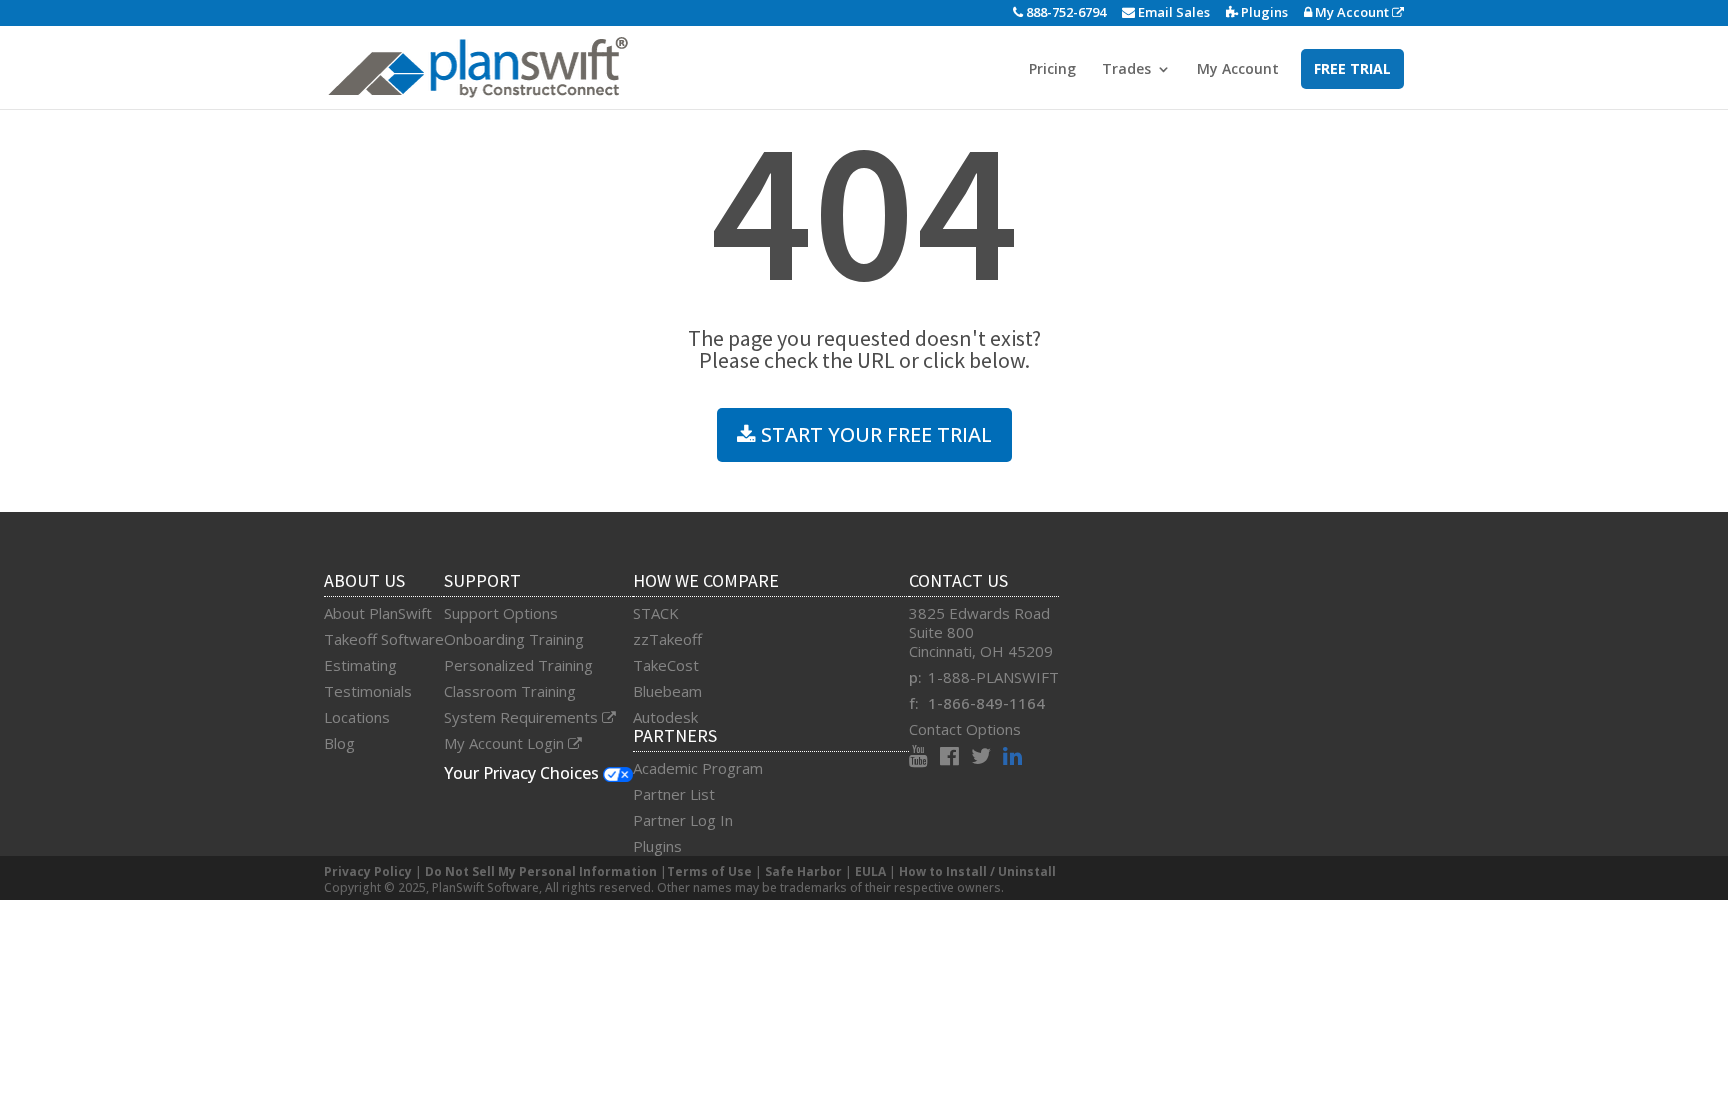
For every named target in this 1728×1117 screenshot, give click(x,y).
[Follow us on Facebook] (955, 758)
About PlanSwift (378, 613)
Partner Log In (683, 820)
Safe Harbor (803, 871)
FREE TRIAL (1352, 68)
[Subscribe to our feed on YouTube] (924, 758)
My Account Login (506, 743)
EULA (870, 871)
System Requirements (523, 717)
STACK (656, 613)
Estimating (360, 665)
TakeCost (666, 665)
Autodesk (665, 717)
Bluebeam (667, 691)
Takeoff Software (384, 639)
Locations (357, 717)
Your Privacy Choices (523, 773)
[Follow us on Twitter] (987, 758)
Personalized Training (518, 665)
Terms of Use (709, 871)
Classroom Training (510, 691)
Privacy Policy (368, 871)
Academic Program (698, 768)
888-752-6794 (1064, 12)
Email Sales (1172, 12)
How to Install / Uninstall (977, 871)
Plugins (1263, 12)
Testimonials (368, 691)
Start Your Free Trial (874, 434)
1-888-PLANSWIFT (993, 677)
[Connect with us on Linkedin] (1012, 758)
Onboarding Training (514, 639)
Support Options (501, 613)
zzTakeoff (667, 639)
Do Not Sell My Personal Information (541, 871)
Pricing (1052, 70)
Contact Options (965, 729)
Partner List (674, 794)
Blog (339, 743)
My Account (1352, 12)
